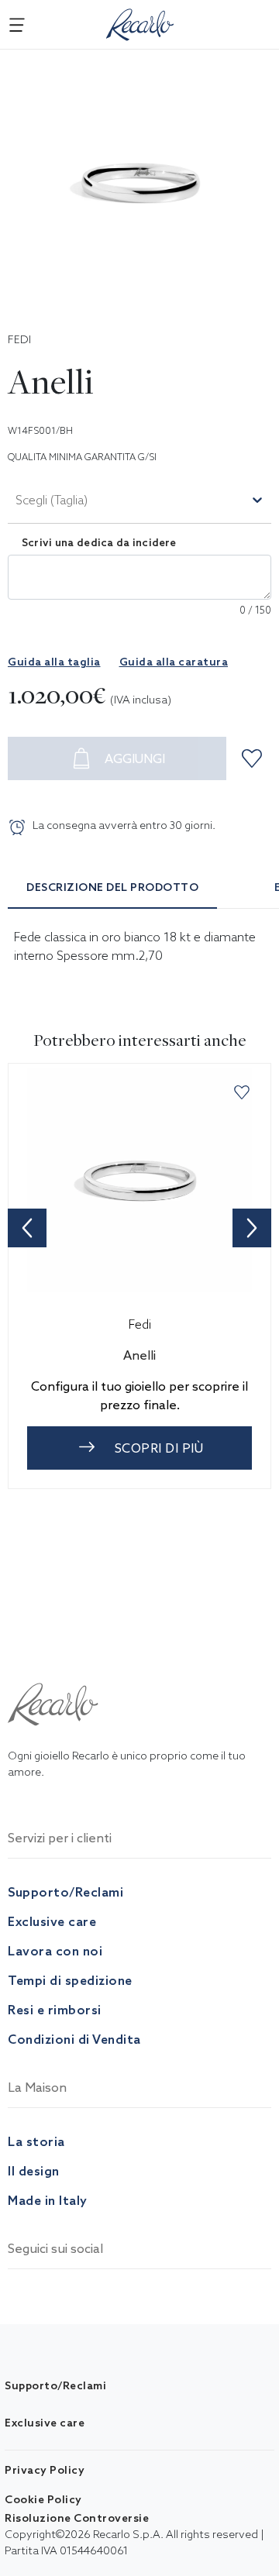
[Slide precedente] (27, 1228)
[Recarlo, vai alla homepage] (140, 22)
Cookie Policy (43, 2499)
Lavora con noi (55, 1951)
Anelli (139, 1355)
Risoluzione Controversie (77, 2518)
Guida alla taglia (54, 662)
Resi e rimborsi (55, 2010)
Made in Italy (48, 2200)
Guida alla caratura (174, 662)
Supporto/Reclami (65, 1892)
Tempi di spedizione (70, 1980)
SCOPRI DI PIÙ (159, 1448)
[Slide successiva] (252, 1228)
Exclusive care (52, 1921)
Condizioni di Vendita (74, 2039)
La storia (36, 2141)
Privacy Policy (45, 2470)
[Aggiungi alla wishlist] (254, 758)
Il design (34, 2171)
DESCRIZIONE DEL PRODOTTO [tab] (112, 887)
